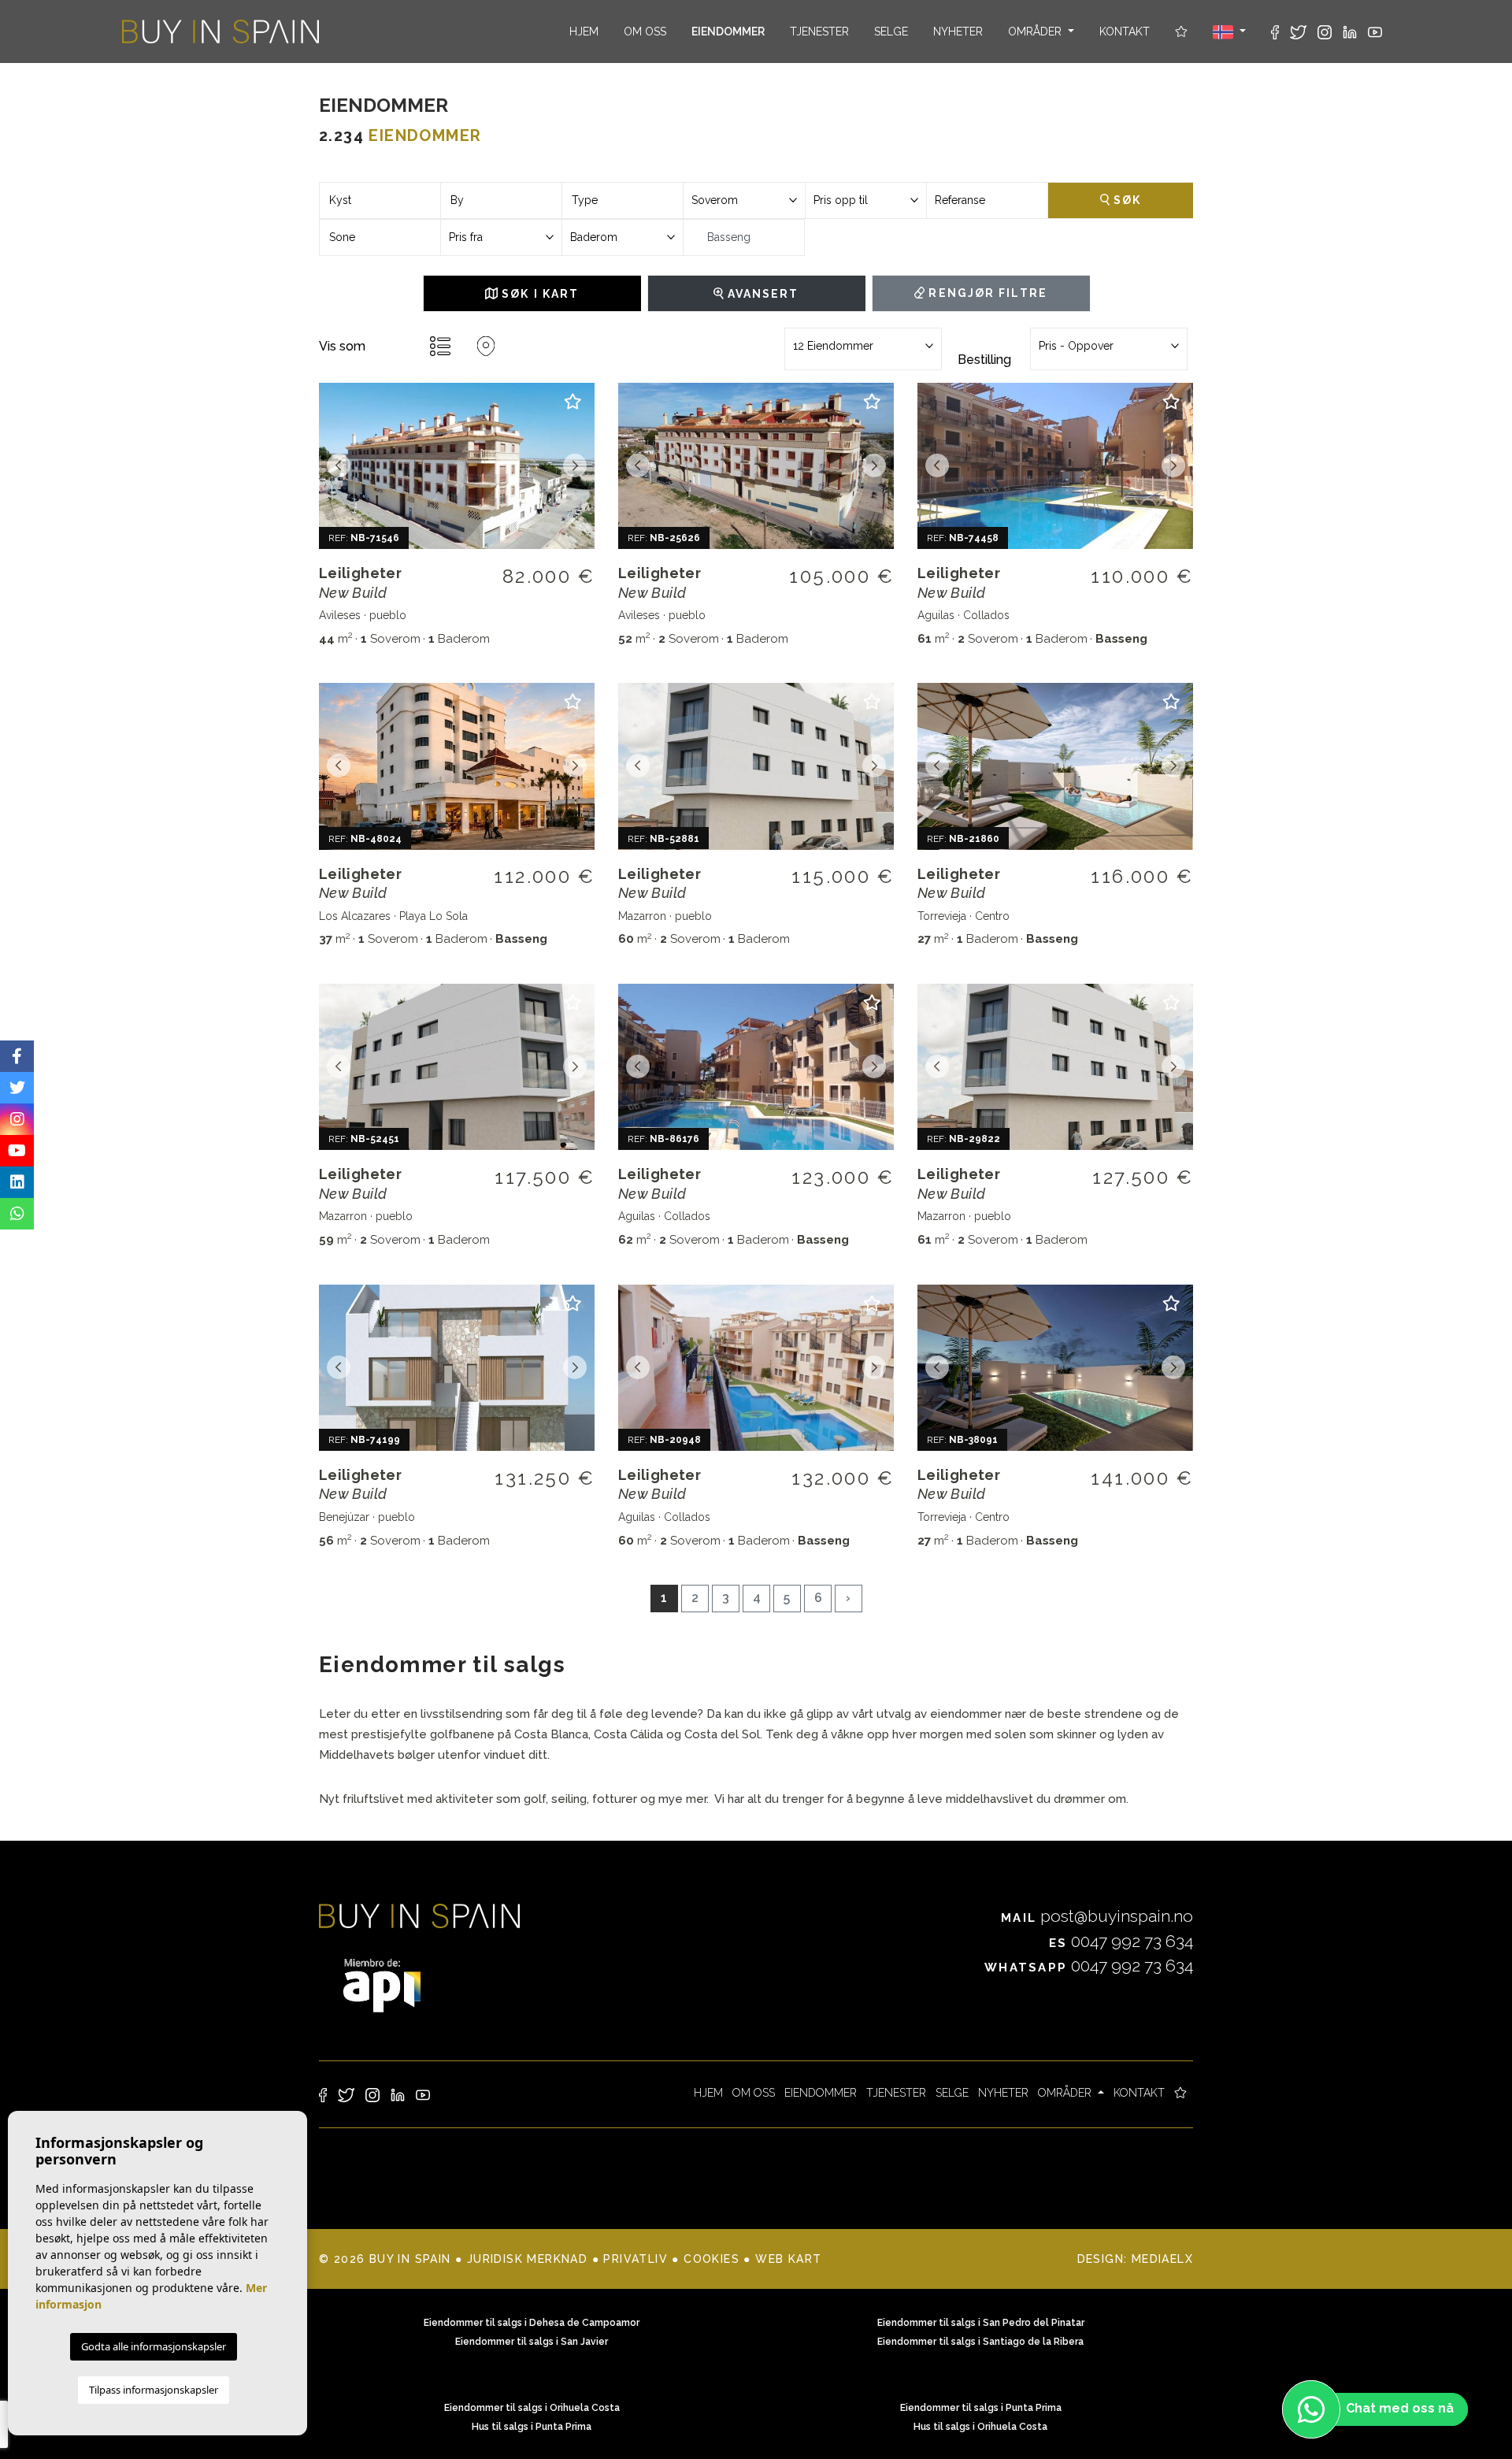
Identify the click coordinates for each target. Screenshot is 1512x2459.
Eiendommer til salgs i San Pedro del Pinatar (981, 2323)
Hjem (584, 32)
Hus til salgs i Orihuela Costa (980, 2427)
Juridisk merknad (527, 2259)
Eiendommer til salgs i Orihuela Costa (532, 2408)
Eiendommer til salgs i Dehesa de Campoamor (532, 2323)
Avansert (762, 294)
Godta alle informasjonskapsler (154, 2346)
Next (575, 466)
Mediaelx (1162, 2259)
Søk (1125, 200)
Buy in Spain (220, 32)
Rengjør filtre (986, 293)
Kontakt (1125, 32)
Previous (339, 466)
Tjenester (819, 32)
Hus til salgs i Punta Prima (532, 2427)
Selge (891, 32)
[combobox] (380, 200)
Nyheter (958, 32)
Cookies (712, 2259)
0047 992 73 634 (1121, 1941)
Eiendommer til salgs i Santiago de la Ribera (980, 2342)
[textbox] (380, 200)
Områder (1036, 32)
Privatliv (636, 2259)
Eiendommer (728, 32)
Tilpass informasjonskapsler (154, 2390)
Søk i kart (538, 294)
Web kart (788, 2259)
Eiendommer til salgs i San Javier (532, 2342)
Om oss (645, 32)
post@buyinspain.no (1097, 1916)
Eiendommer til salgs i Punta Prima (981, 2408)
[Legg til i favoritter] (573, 408)
